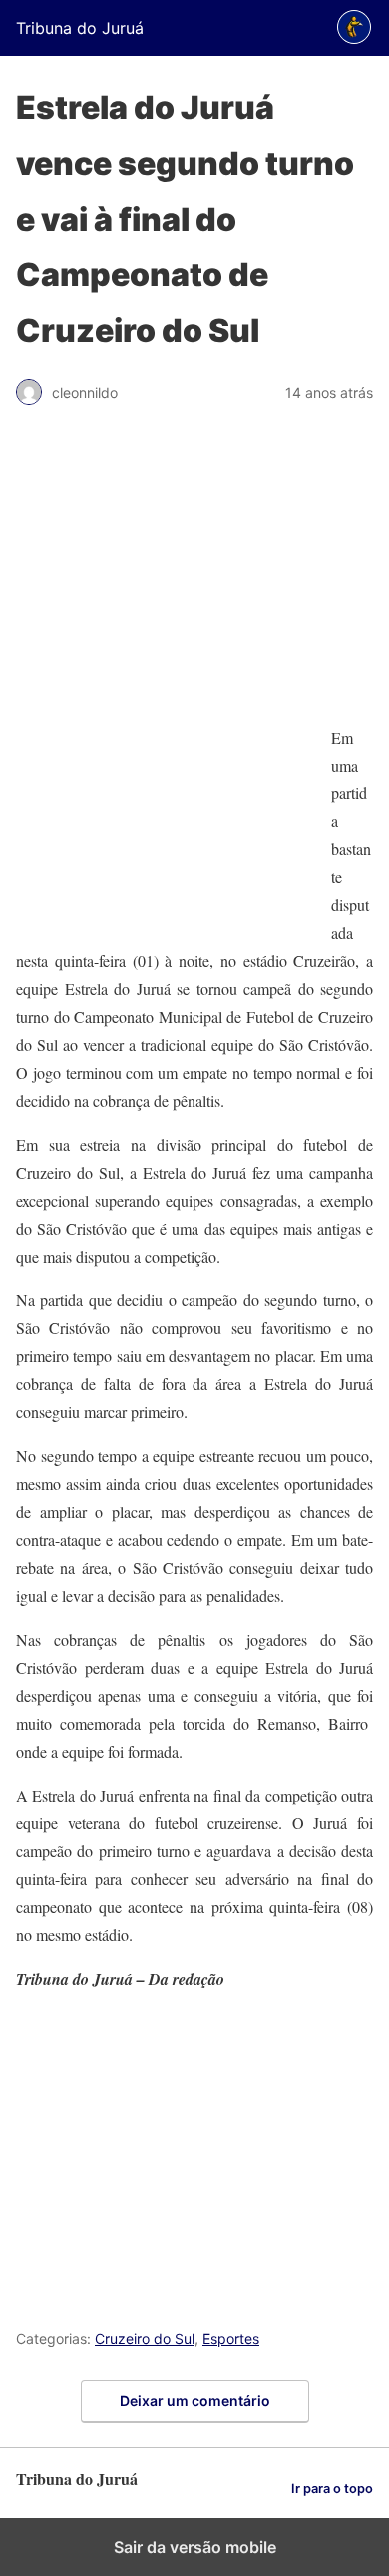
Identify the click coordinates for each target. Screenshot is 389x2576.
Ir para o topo (332, 2489)
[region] (194, 575)
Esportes (231, 2339)
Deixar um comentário (195, 2401)
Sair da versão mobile (195, 2547)
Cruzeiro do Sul (145, 2339)
